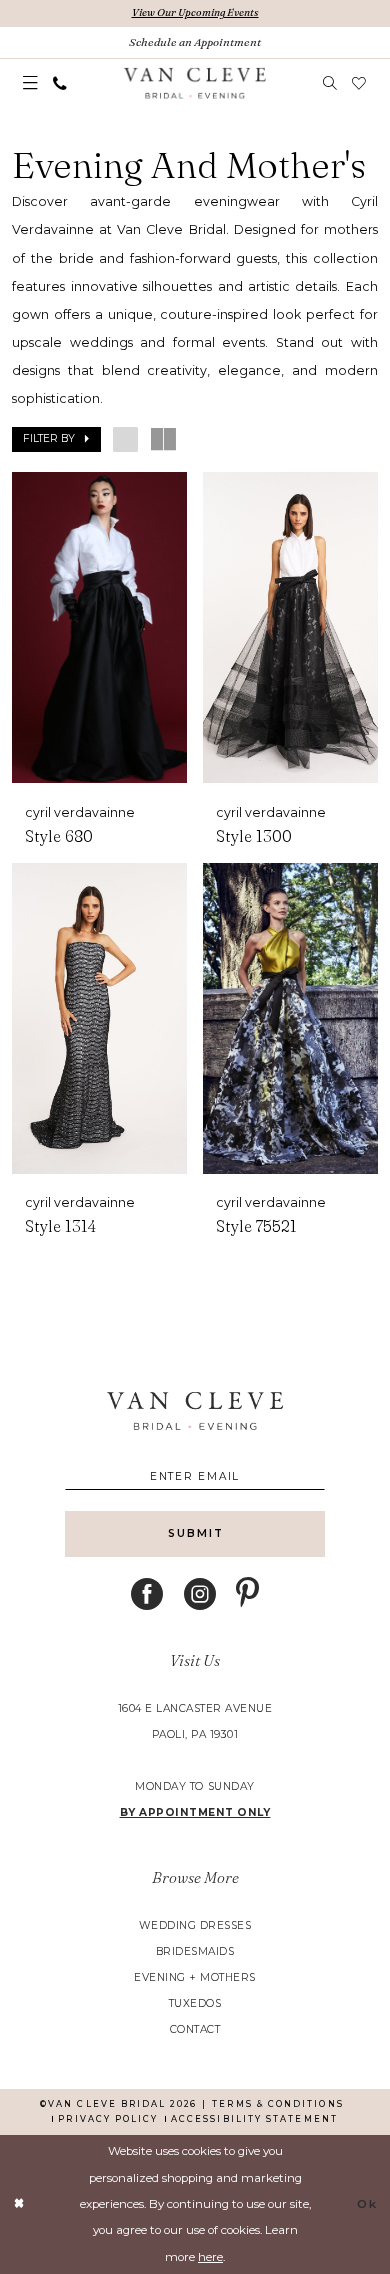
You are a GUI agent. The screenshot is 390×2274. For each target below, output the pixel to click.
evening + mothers (195, 1977)
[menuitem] (31, 84)
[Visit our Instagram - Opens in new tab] (200, 1594)
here (210, 2257)
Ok (367, 2204)
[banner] (195, 83)
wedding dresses (195, 1925)
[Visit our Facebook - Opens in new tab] (147, 1594)
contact (195, 2029)
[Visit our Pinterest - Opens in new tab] (247, 1594)
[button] (31, 84)
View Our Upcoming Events (195, 12)
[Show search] (330, 83)
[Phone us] (61, 83)
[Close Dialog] (19, 2203)
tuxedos (195, 2003)
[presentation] (99, 627)
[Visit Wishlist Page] (360, 83)
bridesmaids (195, 1951)
